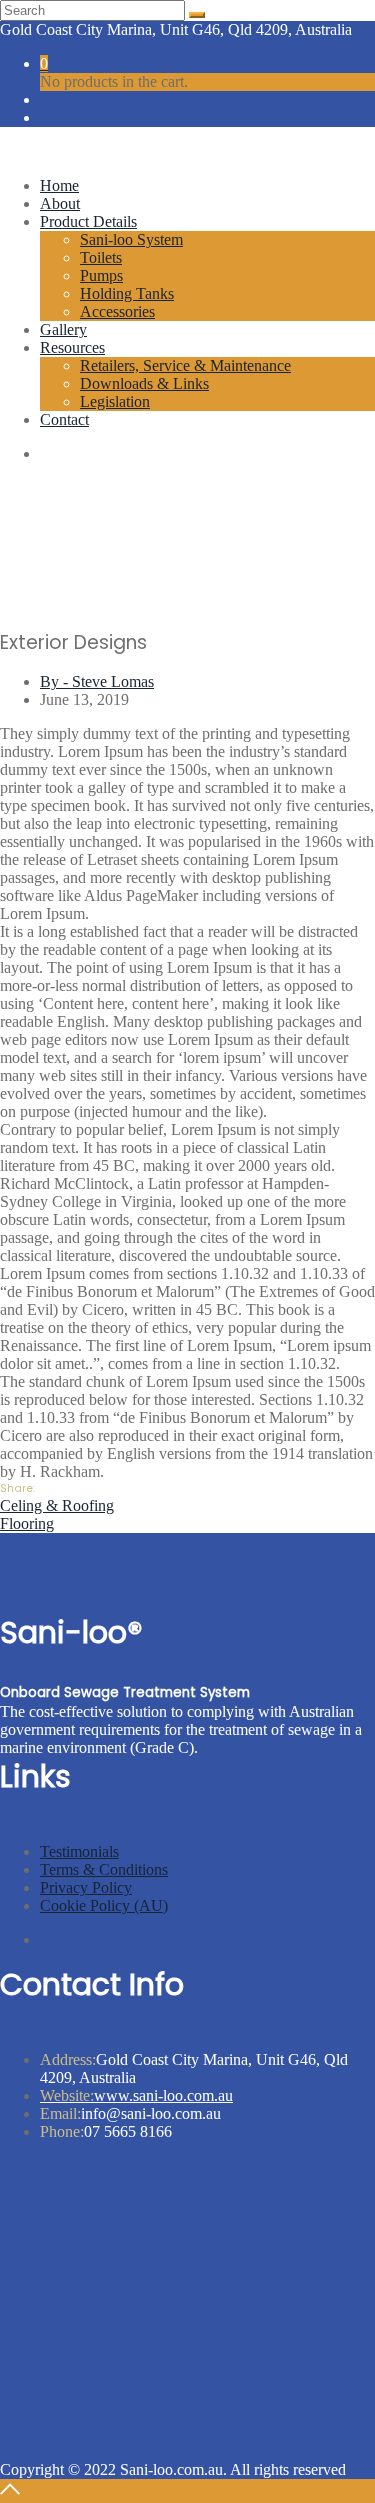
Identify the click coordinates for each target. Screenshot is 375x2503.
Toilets (101, 257)
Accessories (117, 311)
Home (59, 185)
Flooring (27, 1523)
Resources (72, 347)
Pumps (101, 275)
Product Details (88, 221)
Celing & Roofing (57, 1505)
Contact (64, 419)
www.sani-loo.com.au (136, 2095)
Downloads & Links (144, 383)
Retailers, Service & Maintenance (185, 365)
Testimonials (79, 1851)
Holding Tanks (127, 293)
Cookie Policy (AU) (104, 1905)
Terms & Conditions (104, 1869)
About (60, 203)
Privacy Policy (86, 1887)
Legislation (115, 401)
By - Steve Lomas (97, 681)
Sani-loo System (131, 239)
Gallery (63, 329)
